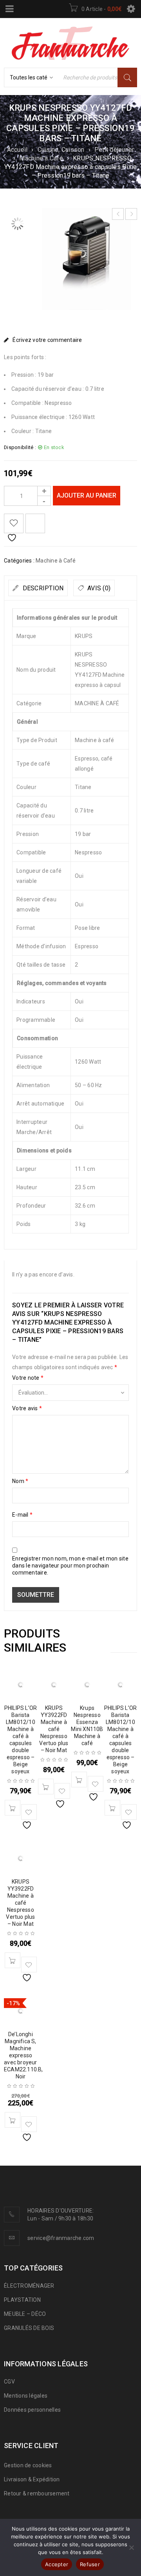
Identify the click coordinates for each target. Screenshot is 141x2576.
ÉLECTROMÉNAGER (29, 2286)
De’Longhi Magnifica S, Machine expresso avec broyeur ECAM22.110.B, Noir (23, 2055)
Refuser (90, 2564)
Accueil (17, 150)
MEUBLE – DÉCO (25, 2314)
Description (42, 588)
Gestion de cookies (28, 2465)
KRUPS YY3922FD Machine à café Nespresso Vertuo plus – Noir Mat (54, 1729)
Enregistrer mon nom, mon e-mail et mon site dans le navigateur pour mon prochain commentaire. (70, 1566)
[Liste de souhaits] (14, 523)
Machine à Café (41, 158)
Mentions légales (26, 2396)
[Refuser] (131, 2547)
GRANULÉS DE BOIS (29, 2328)
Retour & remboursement (37, 2493)
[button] (13, 1808)
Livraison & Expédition (32, 2479)
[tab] (38, 588)
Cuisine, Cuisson (61, 150)
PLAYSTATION (22, 2300)
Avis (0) (98, 588)
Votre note (28, 1378)
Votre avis (27, 1408)
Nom (20, 1481)
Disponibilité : (20, 447)
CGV (9, 2382)
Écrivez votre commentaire (47, 340)
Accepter (57, 2564)
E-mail (22, 1515)
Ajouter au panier (87, 495)
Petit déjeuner (114, 150)
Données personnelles (32, 2410)
